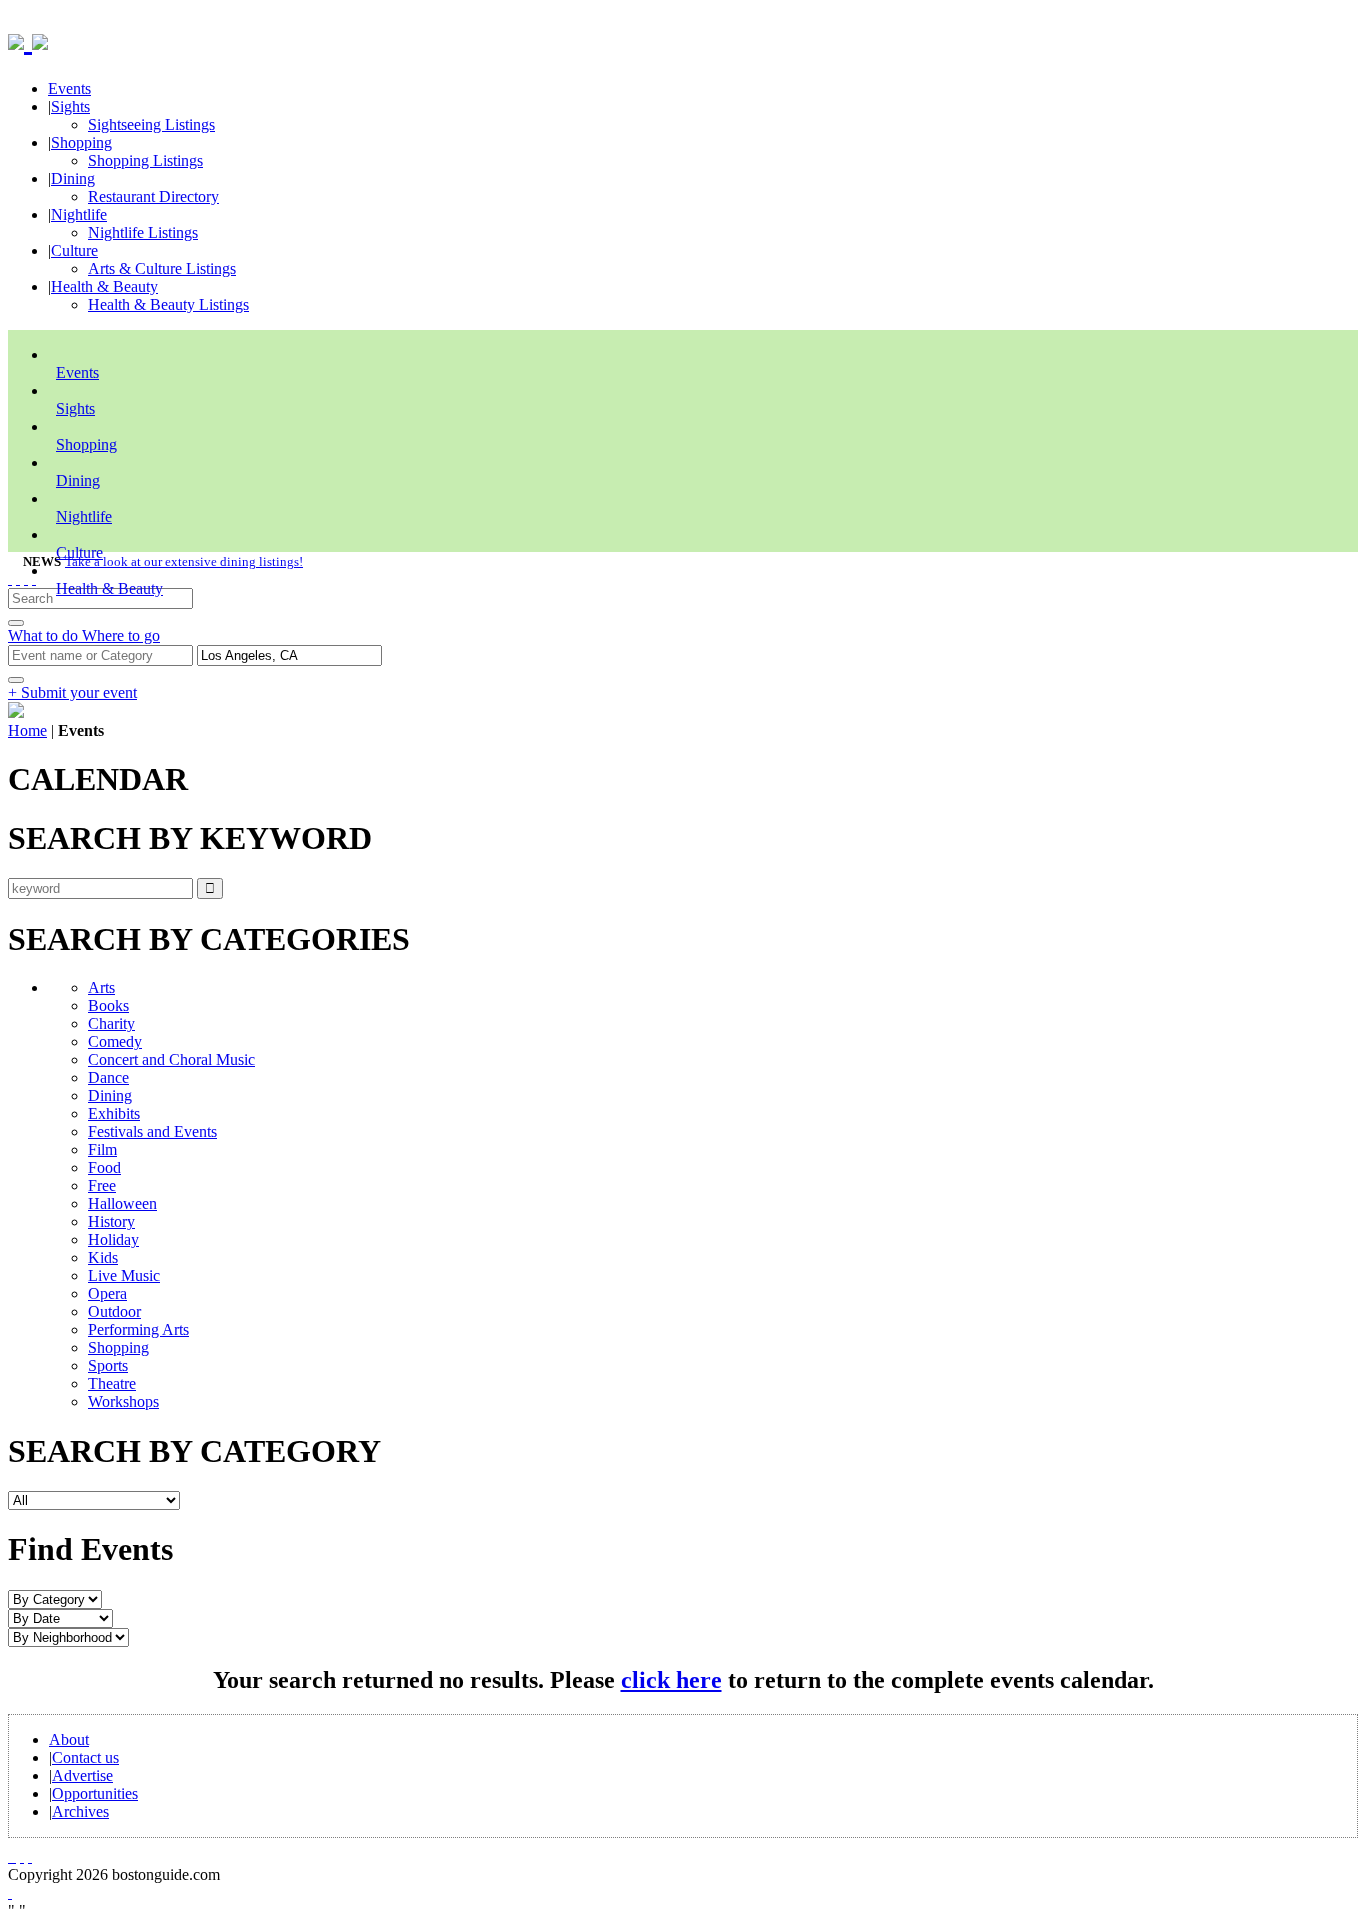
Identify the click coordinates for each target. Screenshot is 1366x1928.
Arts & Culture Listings (162, 268)
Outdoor (114, 1311)
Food (104, 1167)
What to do (45, 635)
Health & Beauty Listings (168, 304)
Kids (103, 1257)
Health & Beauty (104, 286)
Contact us (85, 1757)
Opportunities (95, 1793)
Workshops (123, 1401)
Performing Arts (138, 1329)
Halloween (122, 1203)
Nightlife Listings (143, 232)
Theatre (112, 1383)
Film (102, 1149)
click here (671, 1680)
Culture (74, 250)
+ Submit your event (72, 692)
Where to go (121, 635)
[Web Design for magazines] (10, 1892)
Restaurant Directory (153, 196)
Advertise (82, 1775)
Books (108, 1005)
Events (69, 88)
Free (102, 1185)
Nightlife (79, 214)
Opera (107, 1293)
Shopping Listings (145, 160)
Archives (80, 1811)
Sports (108, 1365)
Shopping (81, 142)
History (111, 1221)
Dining (73, 178)
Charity (111, 1023)
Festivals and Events (152, 1131)
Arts (101, 987)
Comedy (115, 1041)
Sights (70, 106)
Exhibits (114, 1113)
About (69, 1739)
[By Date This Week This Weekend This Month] (60, 1617)
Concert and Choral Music (171, 1059)
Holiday (113, 1239)
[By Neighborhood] (68, 1636)
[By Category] (55, 1598)
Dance (108, 1077)
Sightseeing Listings (151, 124)
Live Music (124, 1275)
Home (27, 730)
